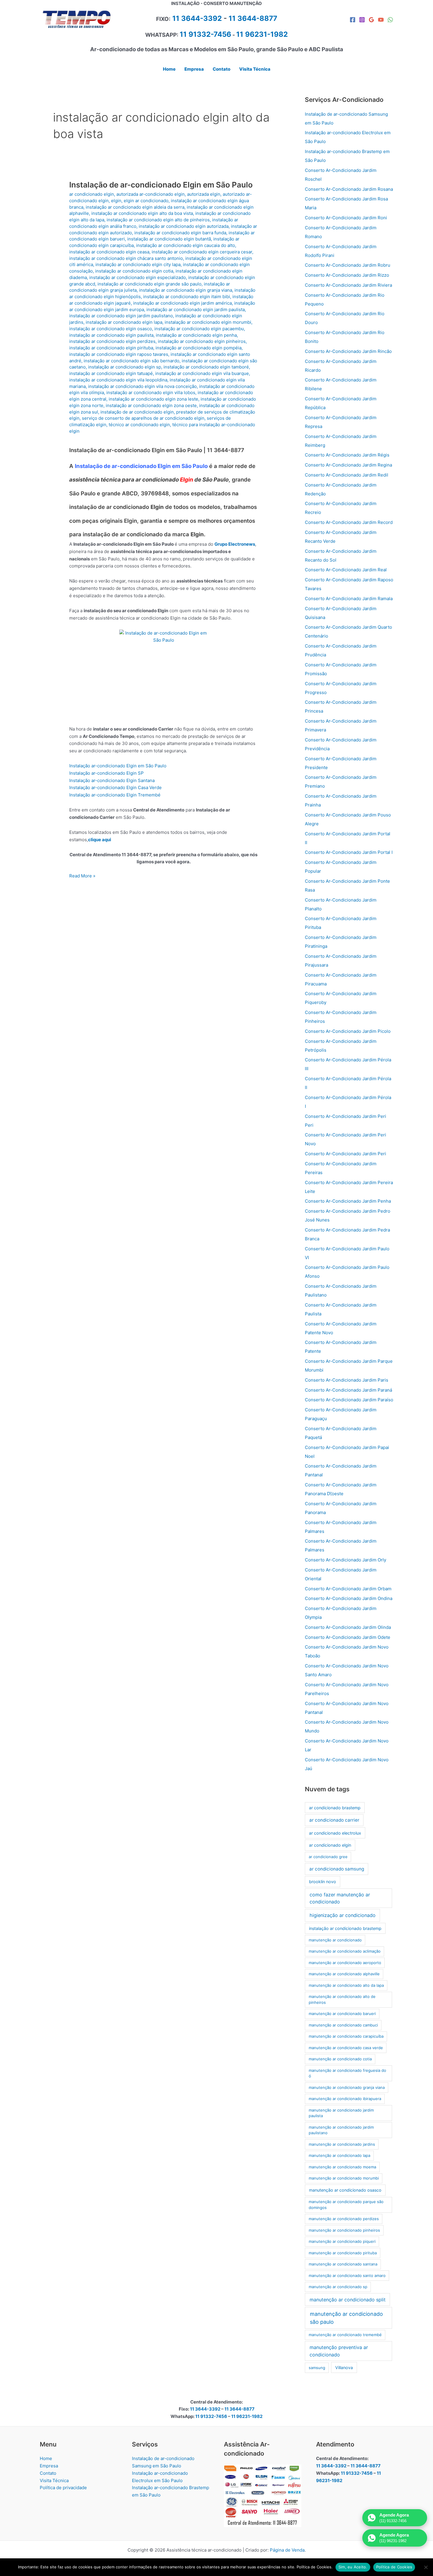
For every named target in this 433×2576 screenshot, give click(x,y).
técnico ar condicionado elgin (139, 425)
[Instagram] (362, 20)
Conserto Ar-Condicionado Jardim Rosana (349, 189)
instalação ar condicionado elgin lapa (124, 322)
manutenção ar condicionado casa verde (346, 2048)
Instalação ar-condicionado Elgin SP (106, 773)
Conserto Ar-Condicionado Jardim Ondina (349, 1598)
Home (46, 2458)
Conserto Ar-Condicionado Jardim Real (346, 570)
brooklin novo (323, 1882)
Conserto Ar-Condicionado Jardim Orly (346, 1560)
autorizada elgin (204, 194)
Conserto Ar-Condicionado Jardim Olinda (348, 1627)
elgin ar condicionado (146, 201)
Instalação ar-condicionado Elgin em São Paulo (118, 766)
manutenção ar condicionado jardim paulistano (341, 2130)
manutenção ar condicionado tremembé (345, 2335)
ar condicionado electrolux (335, 1833)
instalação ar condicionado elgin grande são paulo (149, 284)
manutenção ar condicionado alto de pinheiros (342, 1999)
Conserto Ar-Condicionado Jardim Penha (348, 1201)
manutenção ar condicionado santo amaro (347, 2275)
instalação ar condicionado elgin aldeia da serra (135, 207)
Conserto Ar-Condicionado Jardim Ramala (349, 599)
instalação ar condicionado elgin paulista (111, 335)
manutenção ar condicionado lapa (339, 2155)
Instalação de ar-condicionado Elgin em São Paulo (161, 185)
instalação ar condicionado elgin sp (125, 367)
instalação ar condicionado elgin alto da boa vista (142, 213)
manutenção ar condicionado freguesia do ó (347, 2073)
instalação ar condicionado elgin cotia (134, 271)
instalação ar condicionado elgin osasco (111, 329)
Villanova (344, 2367)
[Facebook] (353, 20)
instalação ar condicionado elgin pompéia (199, 348)
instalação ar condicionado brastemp (345, 1928)
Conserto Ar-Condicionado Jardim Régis (347, 455)
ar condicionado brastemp (335, 1808)
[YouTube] (381, 20)
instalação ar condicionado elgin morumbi (208, 322)
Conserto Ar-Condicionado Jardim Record (349, 522)
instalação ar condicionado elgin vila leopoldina (118, 380)
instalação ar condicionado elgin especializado (138, 277)
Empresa (49, 2466)
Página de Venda (287, 2550)
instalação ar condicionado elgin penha (196, 335)
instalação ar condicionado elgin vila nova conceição (142, 386)
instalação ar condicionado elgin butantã (169, 239)
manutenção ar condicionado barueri (342, 2014)
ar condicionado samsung (337, 1869)
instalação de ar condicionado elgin (137, 412)
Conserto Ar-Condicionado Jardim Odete (348, 1637)
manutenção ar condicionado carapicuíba (346, 2036)
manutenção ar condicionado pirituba (343, 2253)
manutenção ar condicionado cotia (340, 2059)
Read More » (82, 876)
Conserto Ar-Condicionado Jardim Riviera (348, 285)
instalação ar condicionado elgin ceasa (109, 252)
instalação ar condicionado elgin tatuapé (111, 373)
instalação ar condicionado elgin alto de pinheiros (158, 220)
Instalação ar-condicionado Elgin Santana (112, 780)
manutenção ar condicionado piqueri (342, 2241)
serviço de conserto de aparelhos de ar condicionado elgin (143, 418)
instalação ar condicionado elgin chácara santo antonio (126, 258)
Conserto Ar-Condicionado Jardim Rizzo (347, 275)
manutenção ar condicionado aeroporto (345, 1963)
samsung (317, 2368)
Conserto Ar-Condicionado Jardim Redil (347, 475)
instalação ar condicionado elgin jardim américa (182, 303)
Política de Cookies (394, 2567)
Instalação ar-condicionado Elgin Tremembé (115, 795)
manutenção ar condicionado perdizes (344, 2219)
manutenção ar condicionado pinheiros (344, 2230)
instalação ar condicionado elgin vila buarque (202, 373)
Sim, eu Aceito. (353, 2567)
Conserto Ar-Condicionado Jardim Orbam (348, 1589)
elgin (116, 201)
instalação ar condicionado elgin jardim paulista (196, 309)
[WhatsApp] (390, 20)
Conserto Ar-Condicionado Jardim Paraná (348, 1390)
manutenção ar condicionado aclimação (345, 1951)
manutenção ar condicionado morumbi (344, 2178)
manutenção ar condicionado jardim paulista (341, 2113)
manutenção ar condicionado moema (342, 2167)
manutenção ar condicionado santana (343, 2264)
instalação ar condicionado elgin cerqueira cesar (202, 252)
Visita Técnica (54, 2480)
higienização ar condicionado (343, 1915)
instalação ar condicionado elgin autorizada (184, 226)
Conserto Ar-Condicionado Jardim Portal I (349, 852)
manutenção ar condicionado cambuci (343, 2025)
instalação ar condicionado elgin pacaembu (199, 329)
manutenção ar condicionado (335, 1940)
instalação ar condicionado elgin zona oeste (151, 405)
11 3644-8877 (253, 18)
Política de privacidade (63, 2488)
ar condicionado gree (328, 1857)
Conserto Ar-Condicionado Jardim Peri (346, 1154)
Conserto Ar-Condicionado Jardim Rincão (348, 351)
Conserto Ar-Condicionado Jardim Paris (347, 1380)
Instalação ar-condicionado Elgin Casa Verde (115, 787)
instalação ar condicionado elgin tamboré (206, 367)
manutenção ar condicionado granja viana (347, 2087)
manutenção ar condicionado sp (338, 2287)
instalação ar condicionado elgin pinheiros (202, 341)
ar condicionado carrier (334, 1820)
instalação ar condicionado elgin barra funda (180, 233)
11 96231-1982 (247, 2416)
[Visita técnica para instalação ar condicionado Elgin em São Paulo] (163, 674)
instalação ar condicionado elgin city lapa (138, 264)
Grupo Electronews (235, 544)
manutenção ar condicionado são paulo (346, 2318)
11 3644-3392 (197, 18)
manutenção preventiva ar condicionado (339, 2351)
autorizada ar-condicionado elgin (151, 194)
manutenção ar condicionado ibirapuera (345, 2099)
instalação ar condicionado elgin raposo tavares (119, 354)
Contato (48, 2473)
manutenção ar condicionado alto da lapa (346, 1985)
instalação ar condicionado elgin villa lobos (151, 392)
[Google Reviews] (371, 20)
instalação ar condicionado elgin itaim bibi (187, 297)
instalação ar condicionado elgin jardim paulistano (121, 316)
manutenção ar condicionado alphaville (344, 1974)
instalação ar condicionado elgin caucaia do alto (186, 245)
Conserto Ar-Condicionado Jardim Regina (348, 465)
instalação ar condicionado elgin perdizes (112, 341)
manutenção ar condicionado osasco (345, 2190)
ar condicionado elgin (92, 194)
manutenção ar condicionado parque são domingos (346, 2205)
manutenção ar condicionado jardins (342, 2144)
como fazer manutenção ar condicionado (340, 1898)
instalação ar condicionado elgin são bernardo (132, 361)
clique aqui (100, 840)
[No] (426, 2567)
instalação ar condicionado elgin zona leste (153, 399)
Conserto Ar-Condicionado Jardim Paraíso (349, 1400)
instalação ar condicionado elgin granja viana (186, 290)
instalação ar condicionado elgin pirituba (111, 348)
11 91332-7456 (205, 34)
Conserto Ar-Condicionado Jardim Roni (346, 218)
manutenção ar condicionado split (348, 2300)
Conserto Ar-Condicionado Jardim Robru (348, 265)
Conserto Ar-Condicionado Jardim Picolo (348, 1031)
